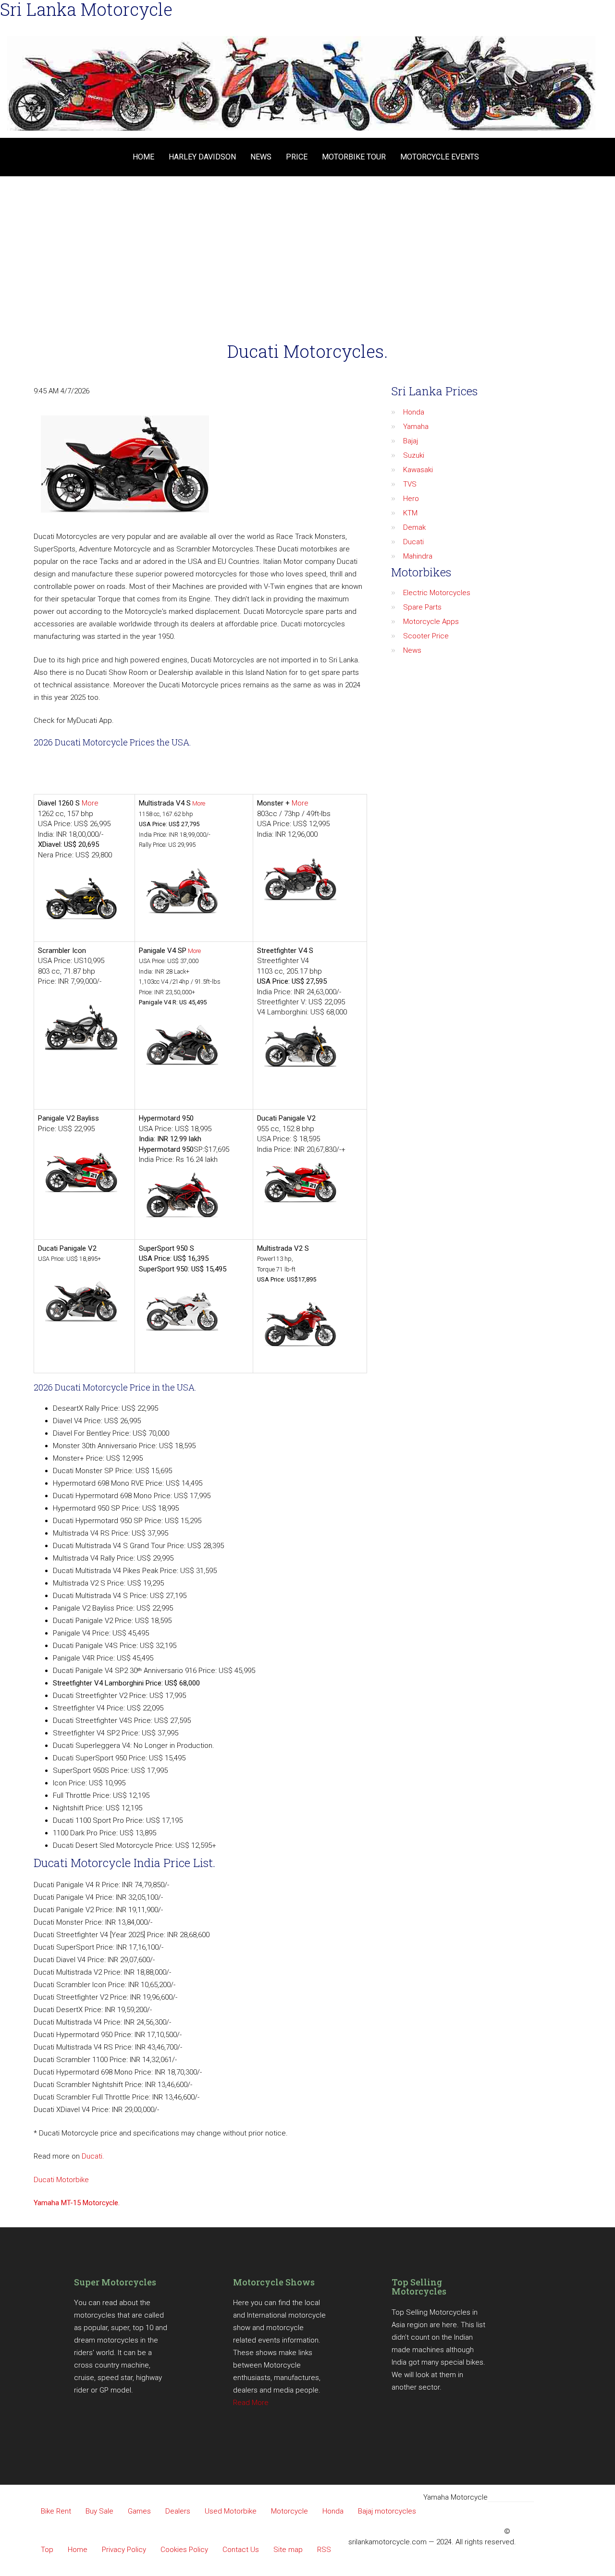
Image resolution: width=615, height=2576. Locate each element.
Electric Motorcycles (437, 593)
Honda (414, 412)
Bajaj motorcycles (387, 2511)
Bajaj (411, 441)
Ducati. (93, 2156)
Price (297, 157)
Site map (288, 2550)
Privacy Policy (124, 2550)
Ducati (413, 542)
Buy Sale (99, 2511)
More (90, 803)
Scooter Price (426, 636)
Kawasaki (418, 470)
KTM (410, 513)
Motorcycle (289, 2511)
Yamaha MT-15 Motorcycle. (77, 2203)
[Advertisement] (307, 248)
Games (139, 2511)
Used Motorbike (231, 2511)
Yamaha (416, 427)
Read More (251, 2403)
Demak (414, 527)
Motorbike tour (354, 157)
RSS (324, 2550)
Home (143, 157)
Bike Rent (56, 2511)
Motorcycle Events (440, 157)
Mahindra (418, 556)
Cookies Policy (184, 2550)
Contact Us (241, 2550)
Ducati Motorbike (61, 2180)
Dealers (178, 2511)
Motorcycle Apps (431, 622)
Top (47, 2550)
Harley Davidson (202, 157)
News (261, 157)
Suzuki (414, 455)
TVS (410, 484)
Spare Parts (422, 607)
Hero (411, 499)
